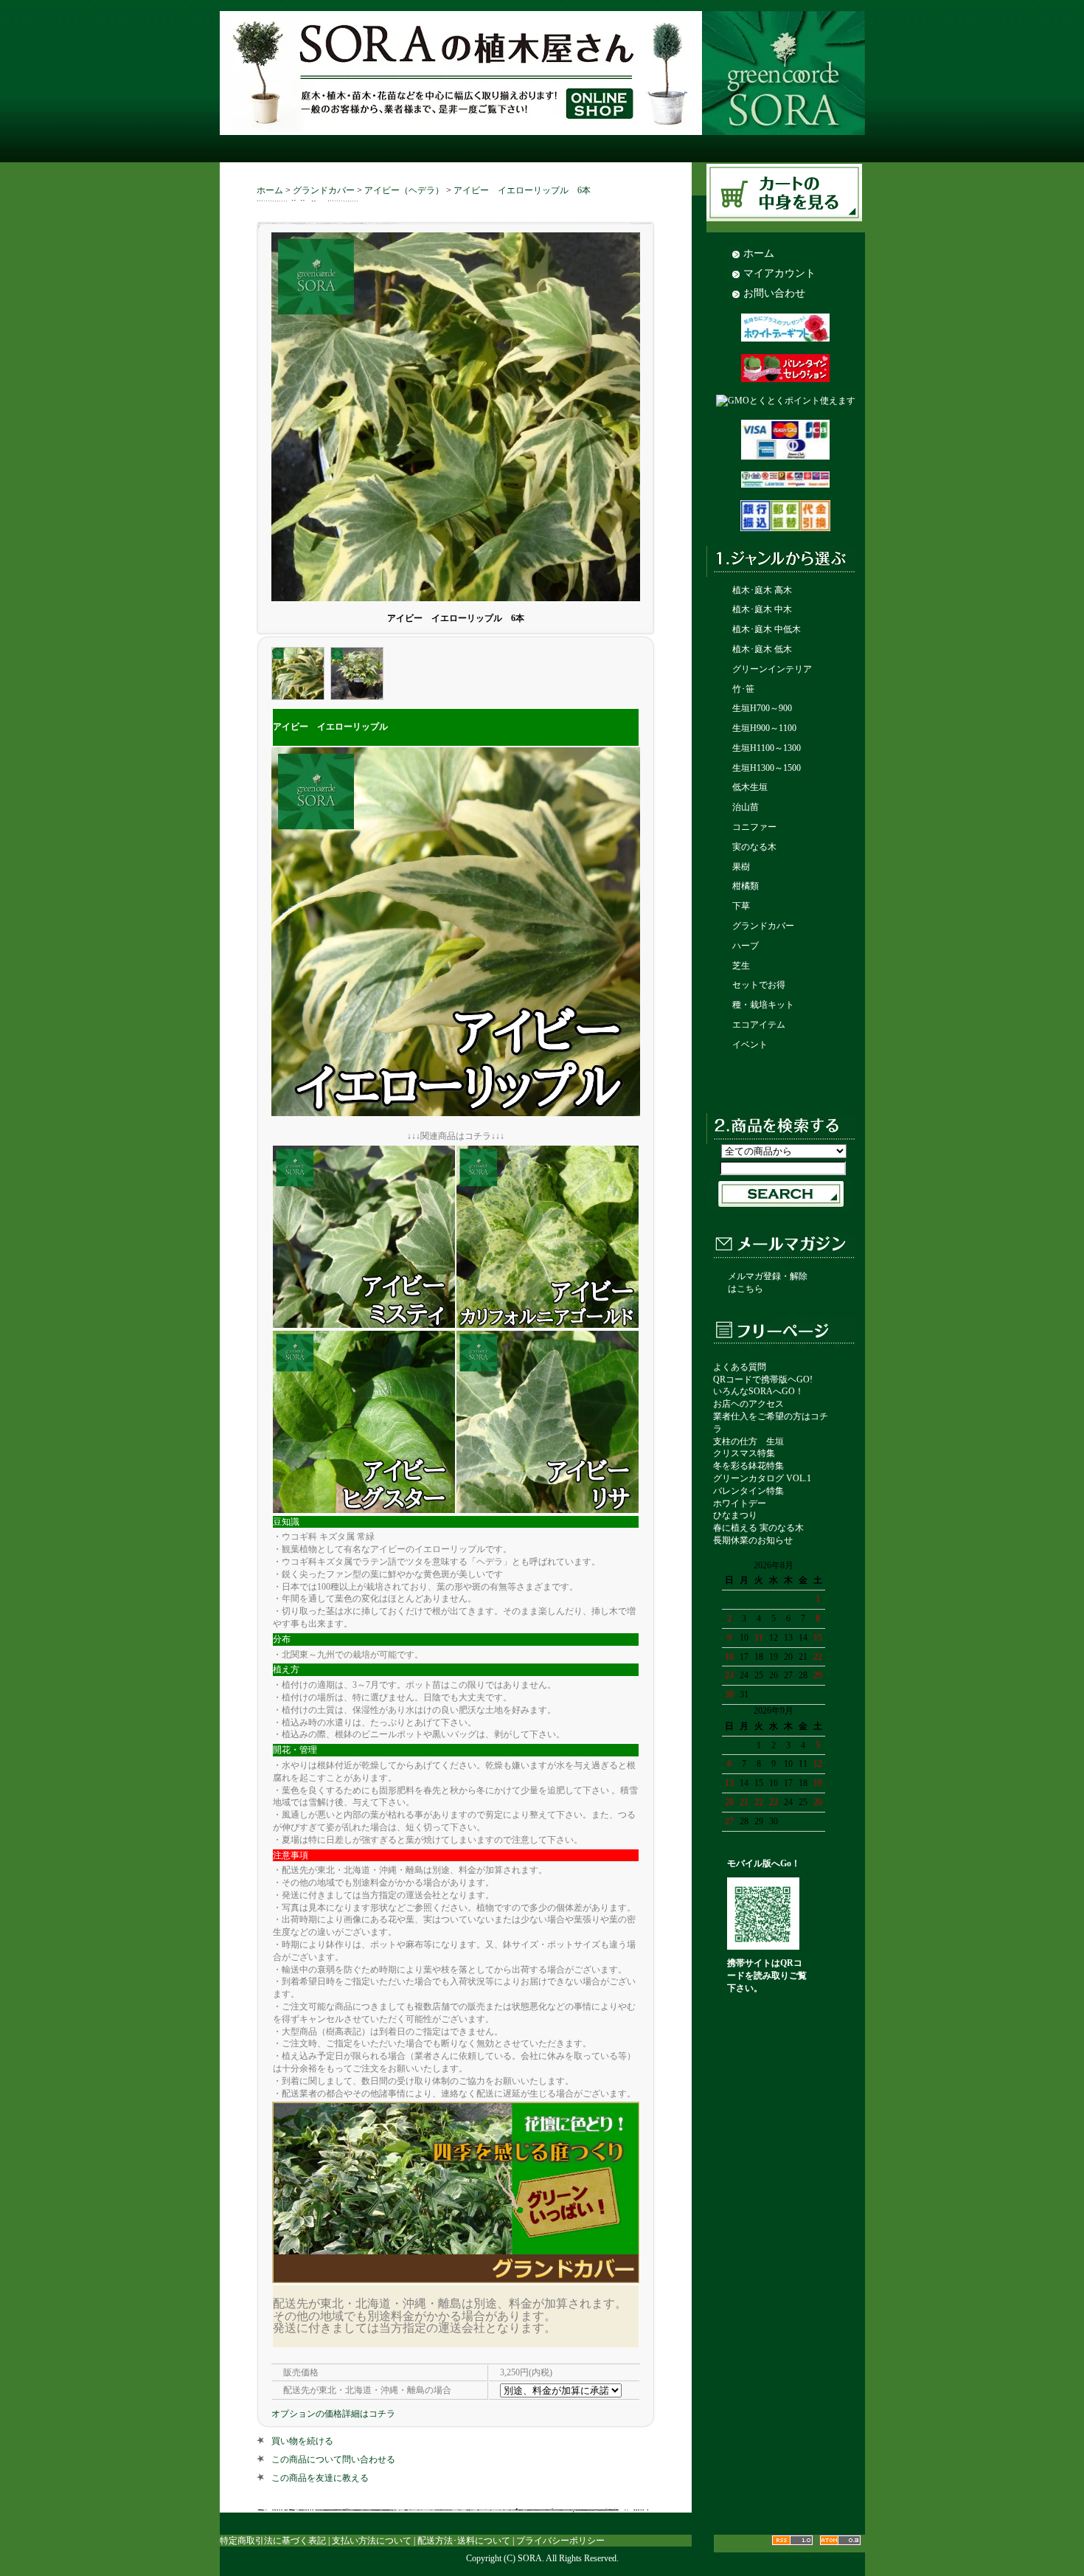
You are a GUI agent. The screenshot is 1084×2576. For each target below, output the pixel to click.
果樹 (741, 867)
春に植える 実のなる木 (758, 1528)
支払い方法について (372, 2541)
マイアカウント (779, 273)
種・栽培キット (763, 1005)
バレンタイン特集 (748, 1491)
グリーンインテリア (772, 669)
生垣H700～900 (762, 708)
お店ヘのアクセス (748, 1404)
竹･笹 (743, 689)
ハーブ (746, 946)
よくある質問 (740, 1367)
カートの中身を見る (787, 194)
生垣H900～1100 (764, 728)
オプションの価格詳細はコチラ (333, 2414)
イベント (750, 1045)
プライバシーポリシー (560, 2541)
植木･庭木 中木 (762, 609)
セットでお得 (759, 985)
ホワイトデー (740, 1503)
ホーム (270, 190)
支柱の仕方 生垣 (748, 1441)
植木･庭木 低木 (762, 649)
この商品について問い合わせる (333, 2459)
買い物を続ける (302, 2441)
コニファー (754, 827)
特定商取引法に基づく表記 (273, 2541)
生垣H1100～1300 (767, 748)
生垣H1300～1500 (767, 768)
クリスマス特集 (744, 1453)
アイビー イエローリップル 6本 (522, 190)
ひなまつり (735, 1515)
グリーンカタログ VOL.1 (762, 1478)
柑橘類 (746, 886)
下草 (741, 906)
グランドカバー (324, 190)
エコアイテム (759, 1025)
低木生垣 (750, 787)
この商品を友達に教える (320, 2478)
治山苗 (746, 807)
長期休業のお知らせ (753, 1540)
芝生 (741, 966)
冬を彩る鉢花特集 (748, 1466)
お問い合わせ (774, 293)
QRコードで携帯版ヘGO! (763, 1379)
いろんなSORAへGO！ (758, 1391)
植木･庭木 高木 (762, 590)
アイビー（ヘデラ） (404, 190)
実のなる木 (754, 847)
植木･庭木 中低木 (767, 629)
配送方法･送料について (464, 2541)
